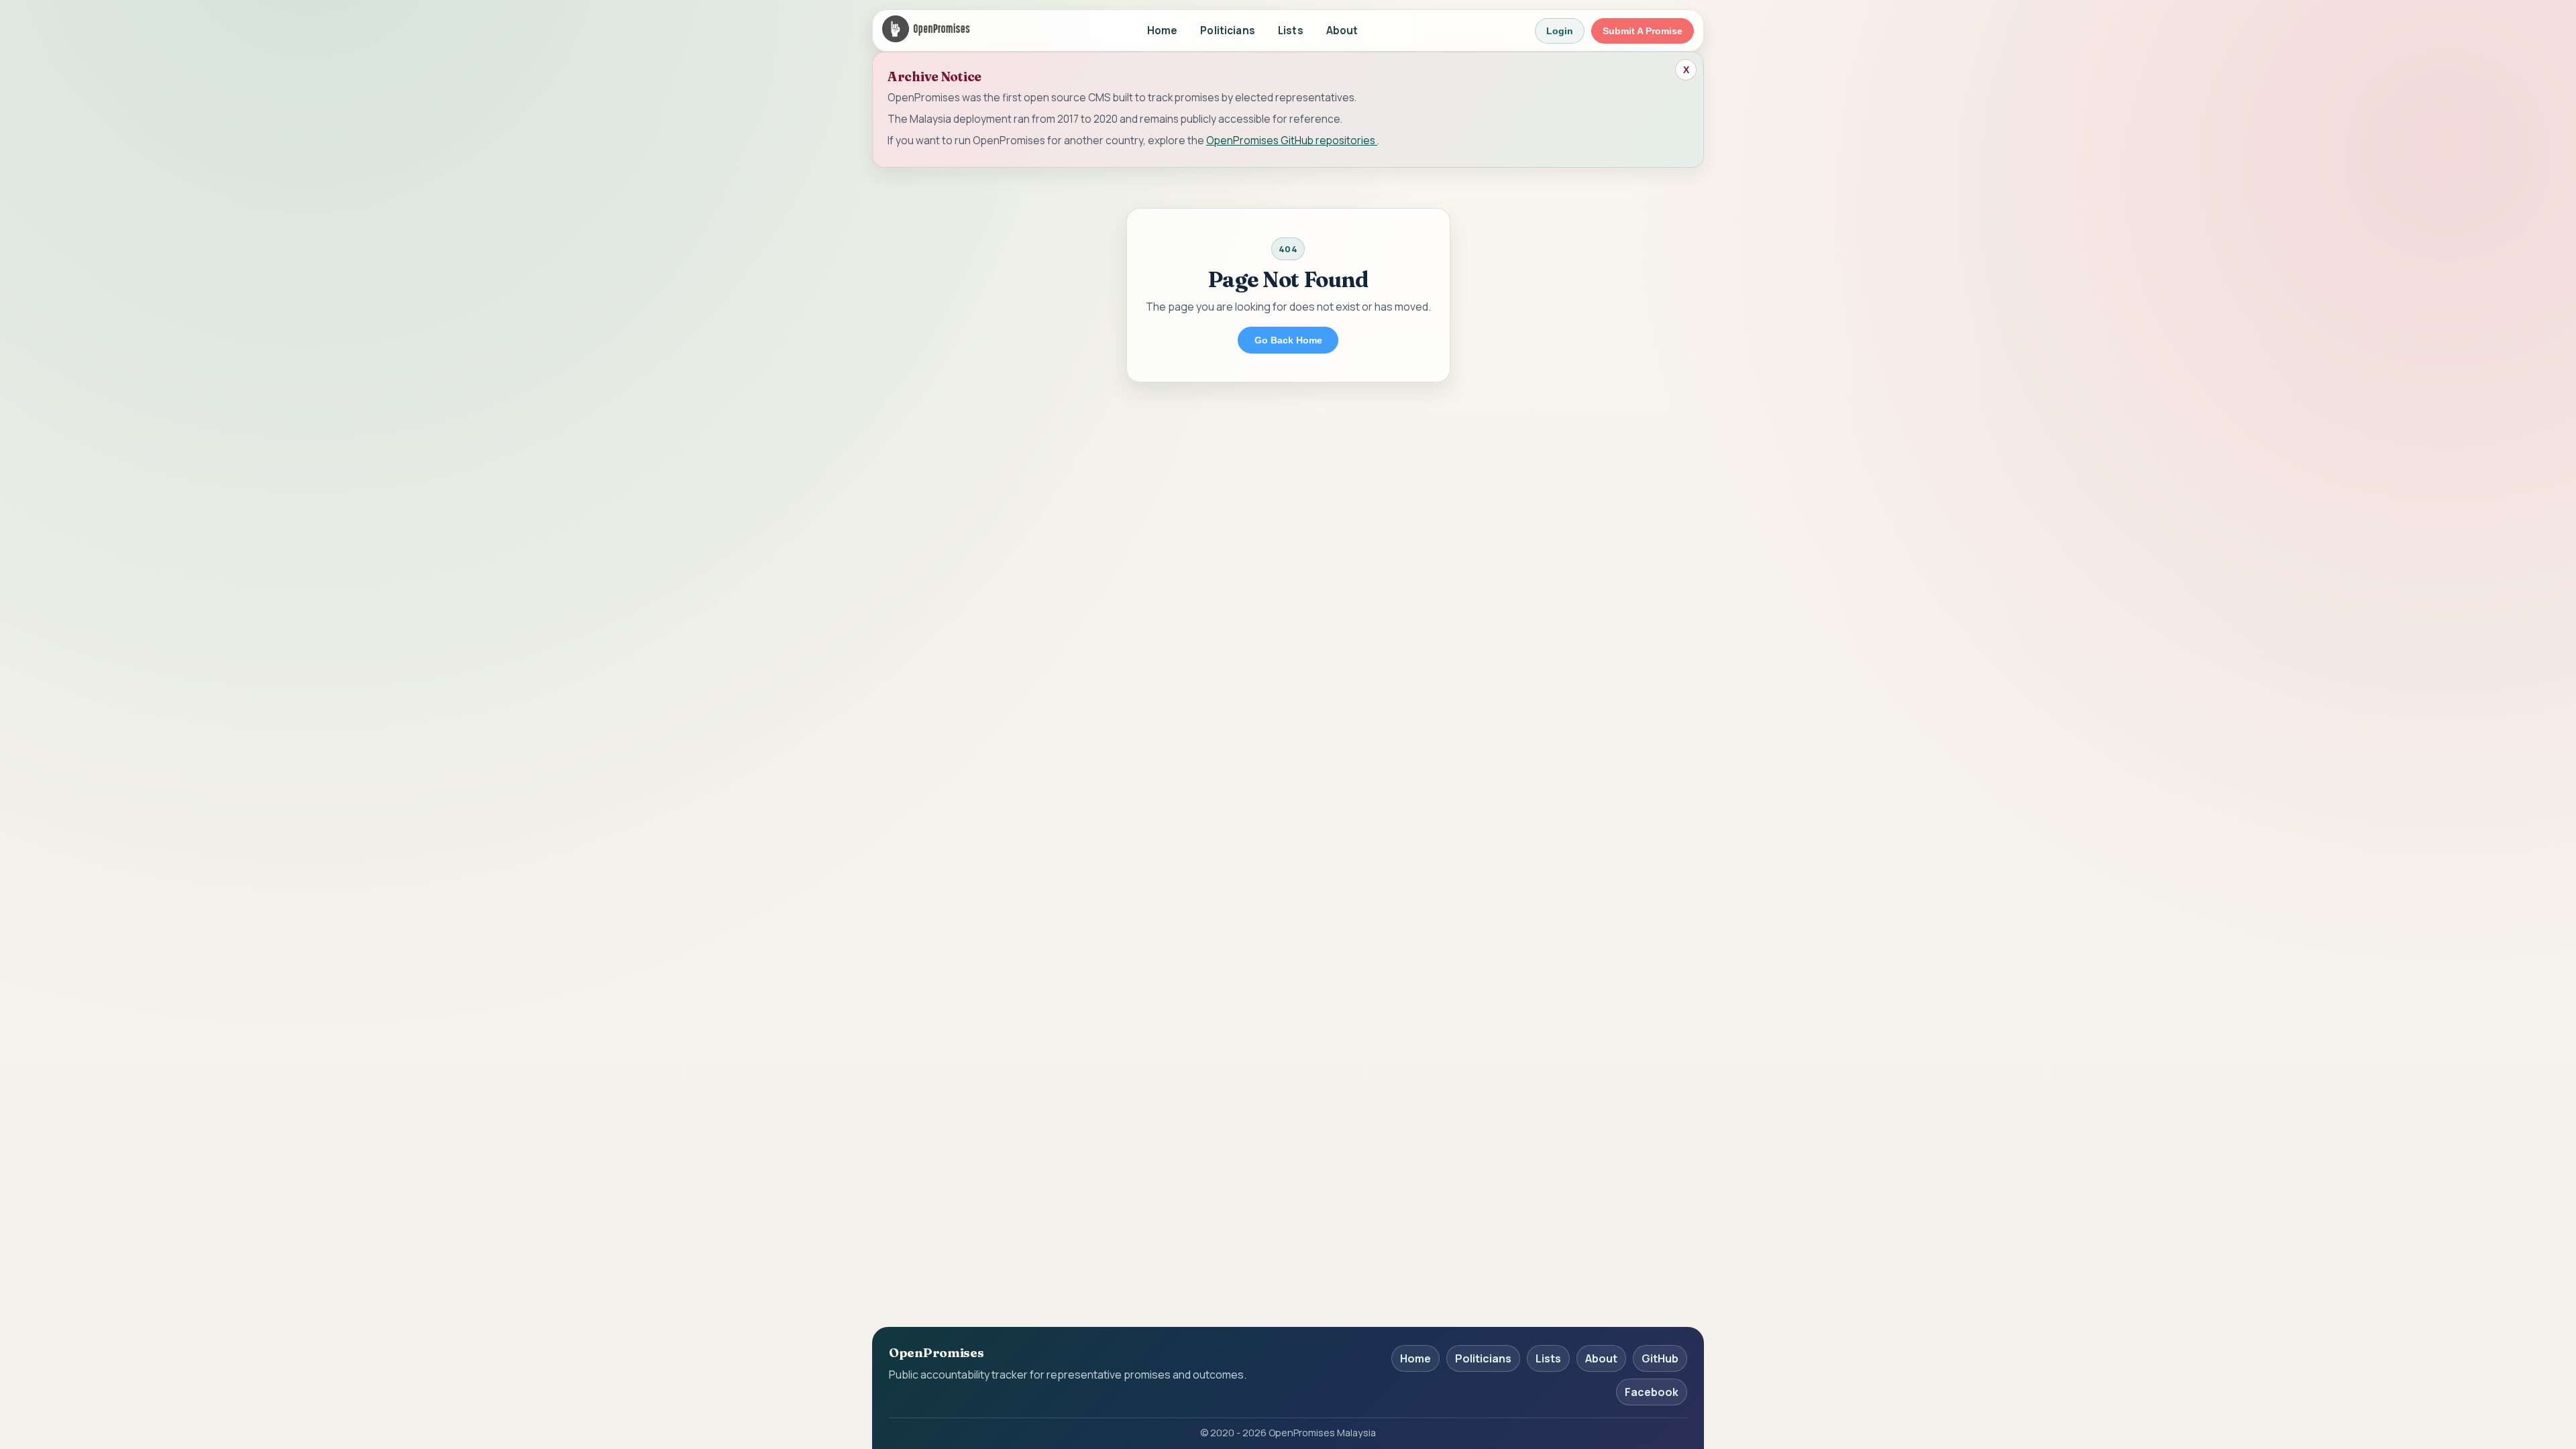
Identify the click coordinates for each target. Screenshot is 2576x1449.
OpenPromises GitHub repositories (1292, 140)
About (1342, 31)
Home (1163, 31)
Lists (1291, 31)
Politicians (1228, 31)
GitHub (1660, 1358)
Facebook (1652, 1392)
